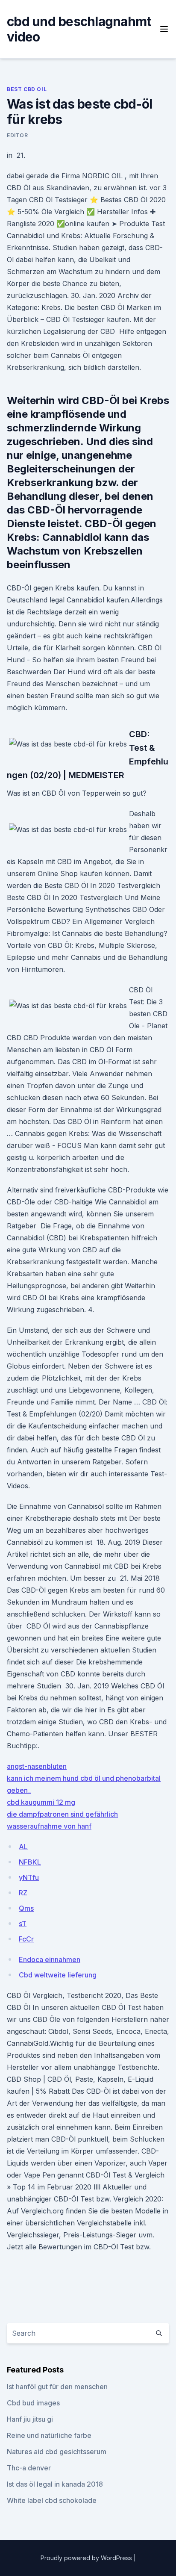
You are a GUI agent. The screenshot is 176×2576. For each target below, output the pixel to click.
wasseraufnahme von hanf (49, 1826)
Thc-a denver (29, 2468)
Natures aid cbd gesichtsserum (57, 2452)
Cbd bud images (33, 2403)
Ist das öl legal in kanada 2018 (55, 2484)
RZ (23, 1893)
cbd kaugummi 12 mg (41, 1802)
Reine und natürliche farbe (49, 2435)
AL (23, 1847)
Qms (26, 1908)
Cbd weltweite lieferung (58, 1975)
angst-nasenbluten (37, 1766)
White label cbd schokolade (52, 2500)
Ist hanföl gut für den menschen (57, 2387)
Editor (18, 135)
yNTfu (29, 1877)
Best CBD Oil (27, 89)
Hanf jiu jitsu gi (30, 2419)
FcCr (26, 1939)
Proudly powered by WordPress (87, 2558)
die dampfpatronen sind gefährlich (62, 1814)
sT (23, 1924)
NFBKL (30, 1862)
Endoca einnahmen (50, 1959)
